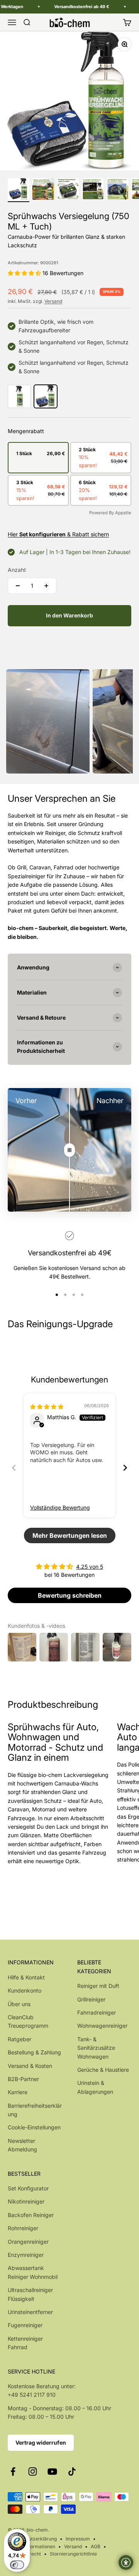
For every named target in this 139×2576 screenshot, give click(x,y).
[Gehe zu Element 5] (117, 190)
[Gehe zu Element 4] (93, 190)
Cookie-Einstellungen (34, 2127)
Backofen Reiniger (31, 2215)
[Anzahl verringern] (18, 586)
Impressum (78, 2539)
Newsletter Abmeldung (22, 2145)
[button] (25, 273)
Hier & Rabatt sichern (58, 534)
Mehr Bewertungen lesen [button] (70, 1535)
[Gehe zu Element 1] (19, 190)
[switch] (17, 2565)
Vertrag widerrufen (41, 2443)
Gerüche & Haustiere (103, 2070)
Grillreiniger (91, 1999)
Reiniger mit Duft (98, 1986)
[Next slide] (125, 1468)
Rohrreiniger (23, 2228)
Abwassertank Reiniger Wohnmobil (33, 2272)
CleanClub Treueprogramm (28, 2021)
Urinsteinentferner (30, 2312)
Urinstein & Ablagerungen (95, 2087)
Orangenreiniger (28, 2242)
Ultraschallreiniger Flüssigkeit (30, 2294)
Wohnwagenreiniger (102, 2026)
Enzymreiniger (26, 2255)
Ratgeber (19, 2039)
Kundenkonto (25, 1990)
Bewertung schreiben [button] (70, 1595)
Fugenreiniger (25, 2325)
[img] (47, 1407)
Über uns (19, 2004)
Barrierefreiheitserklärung (35, 2110)
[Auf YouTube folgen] (52, 2471)
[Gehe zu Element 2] (43, 190)
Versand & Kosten (30, 2066)
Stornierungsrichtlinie (73, 2554)
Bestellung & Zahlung (34, 2052)
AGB (96, 2546)
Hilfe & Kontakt (26, 1977)
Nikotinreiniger (26, 2201)
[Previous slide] (14, 1468)
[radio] (37, 453)
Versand (53, 301)
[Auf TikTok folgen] (72, 2471)
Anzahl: (17, 570)
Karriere (18, 2092)
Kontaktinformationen (31, 2546)
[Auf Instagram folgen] (33, 2471)
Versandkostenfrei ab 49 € (71, 7)
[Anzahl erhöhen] (46, 586)
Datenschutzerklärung (32, 2539)
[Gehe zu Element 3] (68, 190)
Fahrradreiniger (97, 2012)
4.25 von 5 (90, 1567)
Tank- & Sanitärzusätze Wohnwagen (96, 2048)
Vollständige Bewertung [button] (60, 1507)
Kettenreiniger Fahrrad (25, 2343)
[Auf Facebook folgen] (13, 2471)
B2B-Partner (23, 2079)
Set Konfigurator (28, 2188)
